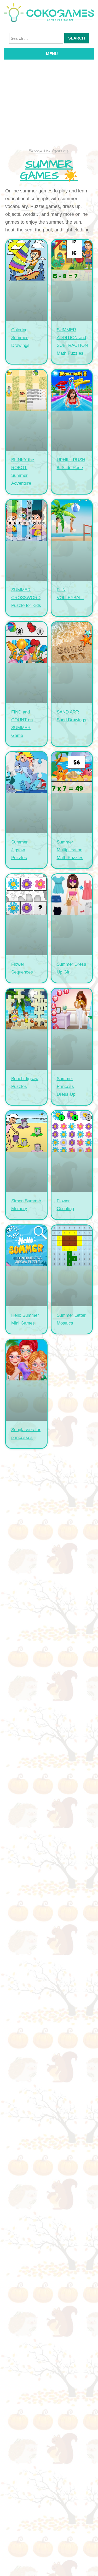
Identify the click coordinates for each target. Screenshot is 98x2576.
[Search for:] (36, 38)
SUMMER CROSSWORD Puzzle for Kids (26, 598)
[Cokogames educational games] (49, 14)
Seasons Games (49, 151)
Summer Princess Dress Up (66, 1086)
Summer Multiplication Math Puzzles (70, 850)
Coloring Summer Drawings (20, 338)
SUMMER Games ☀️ (49, 170)
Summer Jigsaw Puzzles (19, 850)
